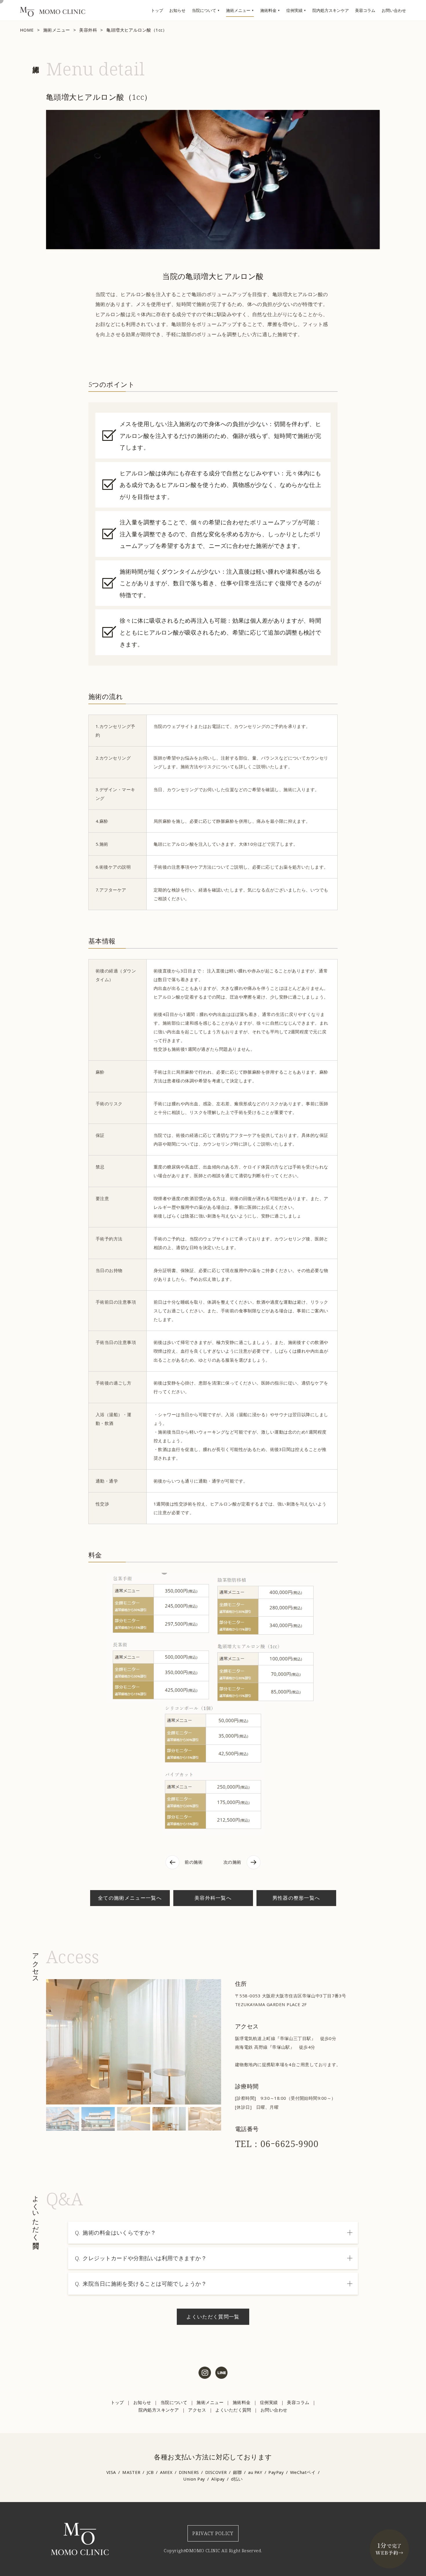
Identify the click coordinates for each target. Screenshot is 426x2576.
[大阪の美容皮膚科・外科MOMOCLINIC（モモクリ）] (53, 15)
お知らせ (177, 10)
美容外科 (88, 30)
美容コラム (365, 10)
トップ (157, 10)
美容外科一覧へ (213, 1898)
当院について (204, 10)
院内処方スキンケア (331, 10)
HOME (27, 30)
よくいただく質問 (233, 2410)
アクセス (197, 2410)
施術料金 (268, 10)
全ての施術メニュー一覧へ (130, 1898)
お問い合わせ (394, 10)
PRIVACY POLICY (213, 2533)
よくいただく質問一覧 (213, 2317)
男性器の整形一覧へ (296, 1898)
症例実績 (294, 10)
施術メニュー (238, 10)
